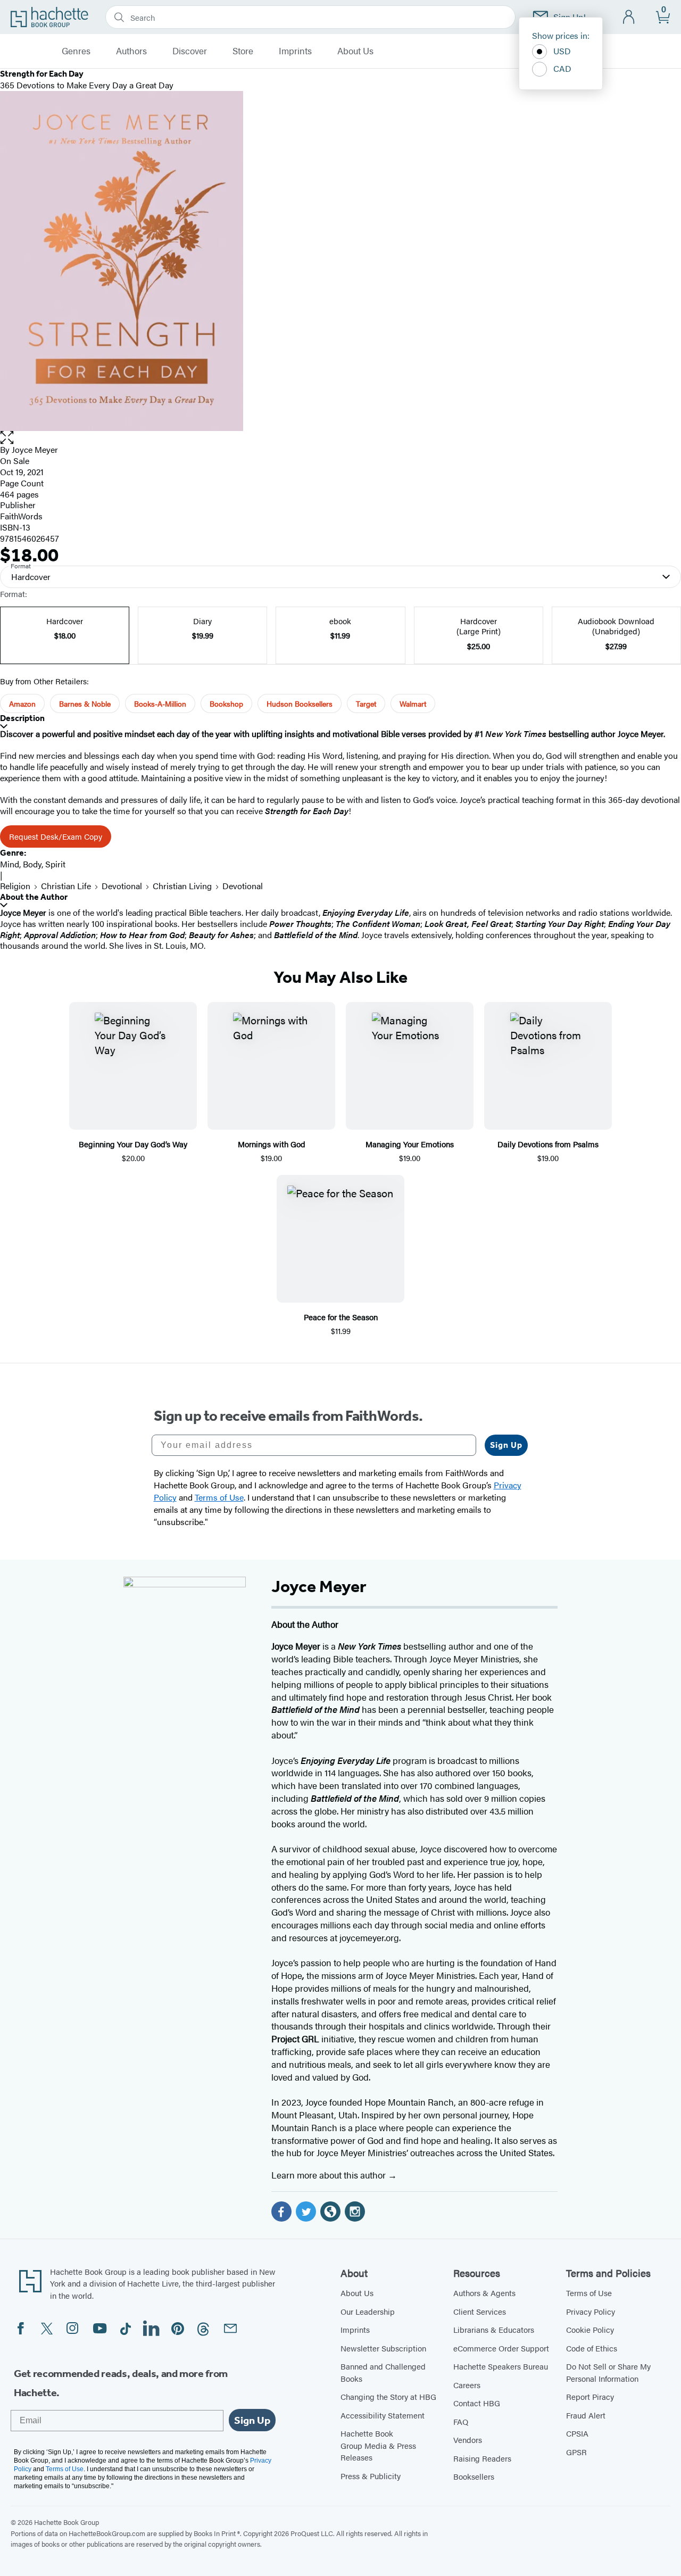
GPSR (576, 2452)
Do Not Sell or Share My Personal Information (608, 2372)
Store (243, 51)
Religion (15, 886)
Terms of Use (589, 2293)
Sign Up (506, 1445)
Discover (190, 51)
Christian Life (66, 886)
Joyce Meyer (35, 449)
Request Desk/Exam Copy (56, 836)
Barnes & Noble (85, 703)
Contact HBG (477, 2403)
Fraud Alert (586, 2415)
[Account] (629, 17)
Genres (76, 51)
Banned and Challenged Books (383, 2372)
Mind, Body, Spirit (33, 864)
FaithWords (21, 516)
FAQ (461, 2421)
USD (562, 51)
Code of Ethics (592, 2348)
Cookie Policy (590, 2329)
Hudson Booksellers (300, 703)
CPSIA (577, 2433)
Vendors (468, 2440)
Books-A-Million (160, 703)
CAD (562, 68)
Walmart (413, 703)
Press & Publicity (371, 2476)
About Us (355, 51)
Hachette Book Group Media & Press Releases (378, 2445)
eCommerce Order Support (501, 2348)
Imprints (295, 51)
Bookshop (226, 703)
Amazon (22, 703)
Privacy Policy (591, 2311)
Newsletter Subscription (383, 2348)
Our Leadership (368, 2311)
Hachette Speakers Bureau (501, 2366)
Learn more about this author (330, 2175)
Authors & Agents (484, 2293)
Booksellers (474, 2476)
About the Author (34, 897)
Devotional (122, 886)
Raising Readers (482, 2458)
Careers (467, 2385)
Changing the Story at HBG (388, 2396)
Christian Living (182, 886)
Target (366, 703)
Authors (131, 51)
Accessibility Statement (383, 2415)
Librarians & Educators (494, 2329)
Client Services (480, 2311)
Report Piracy (590, 2396)
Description (22, 718)
